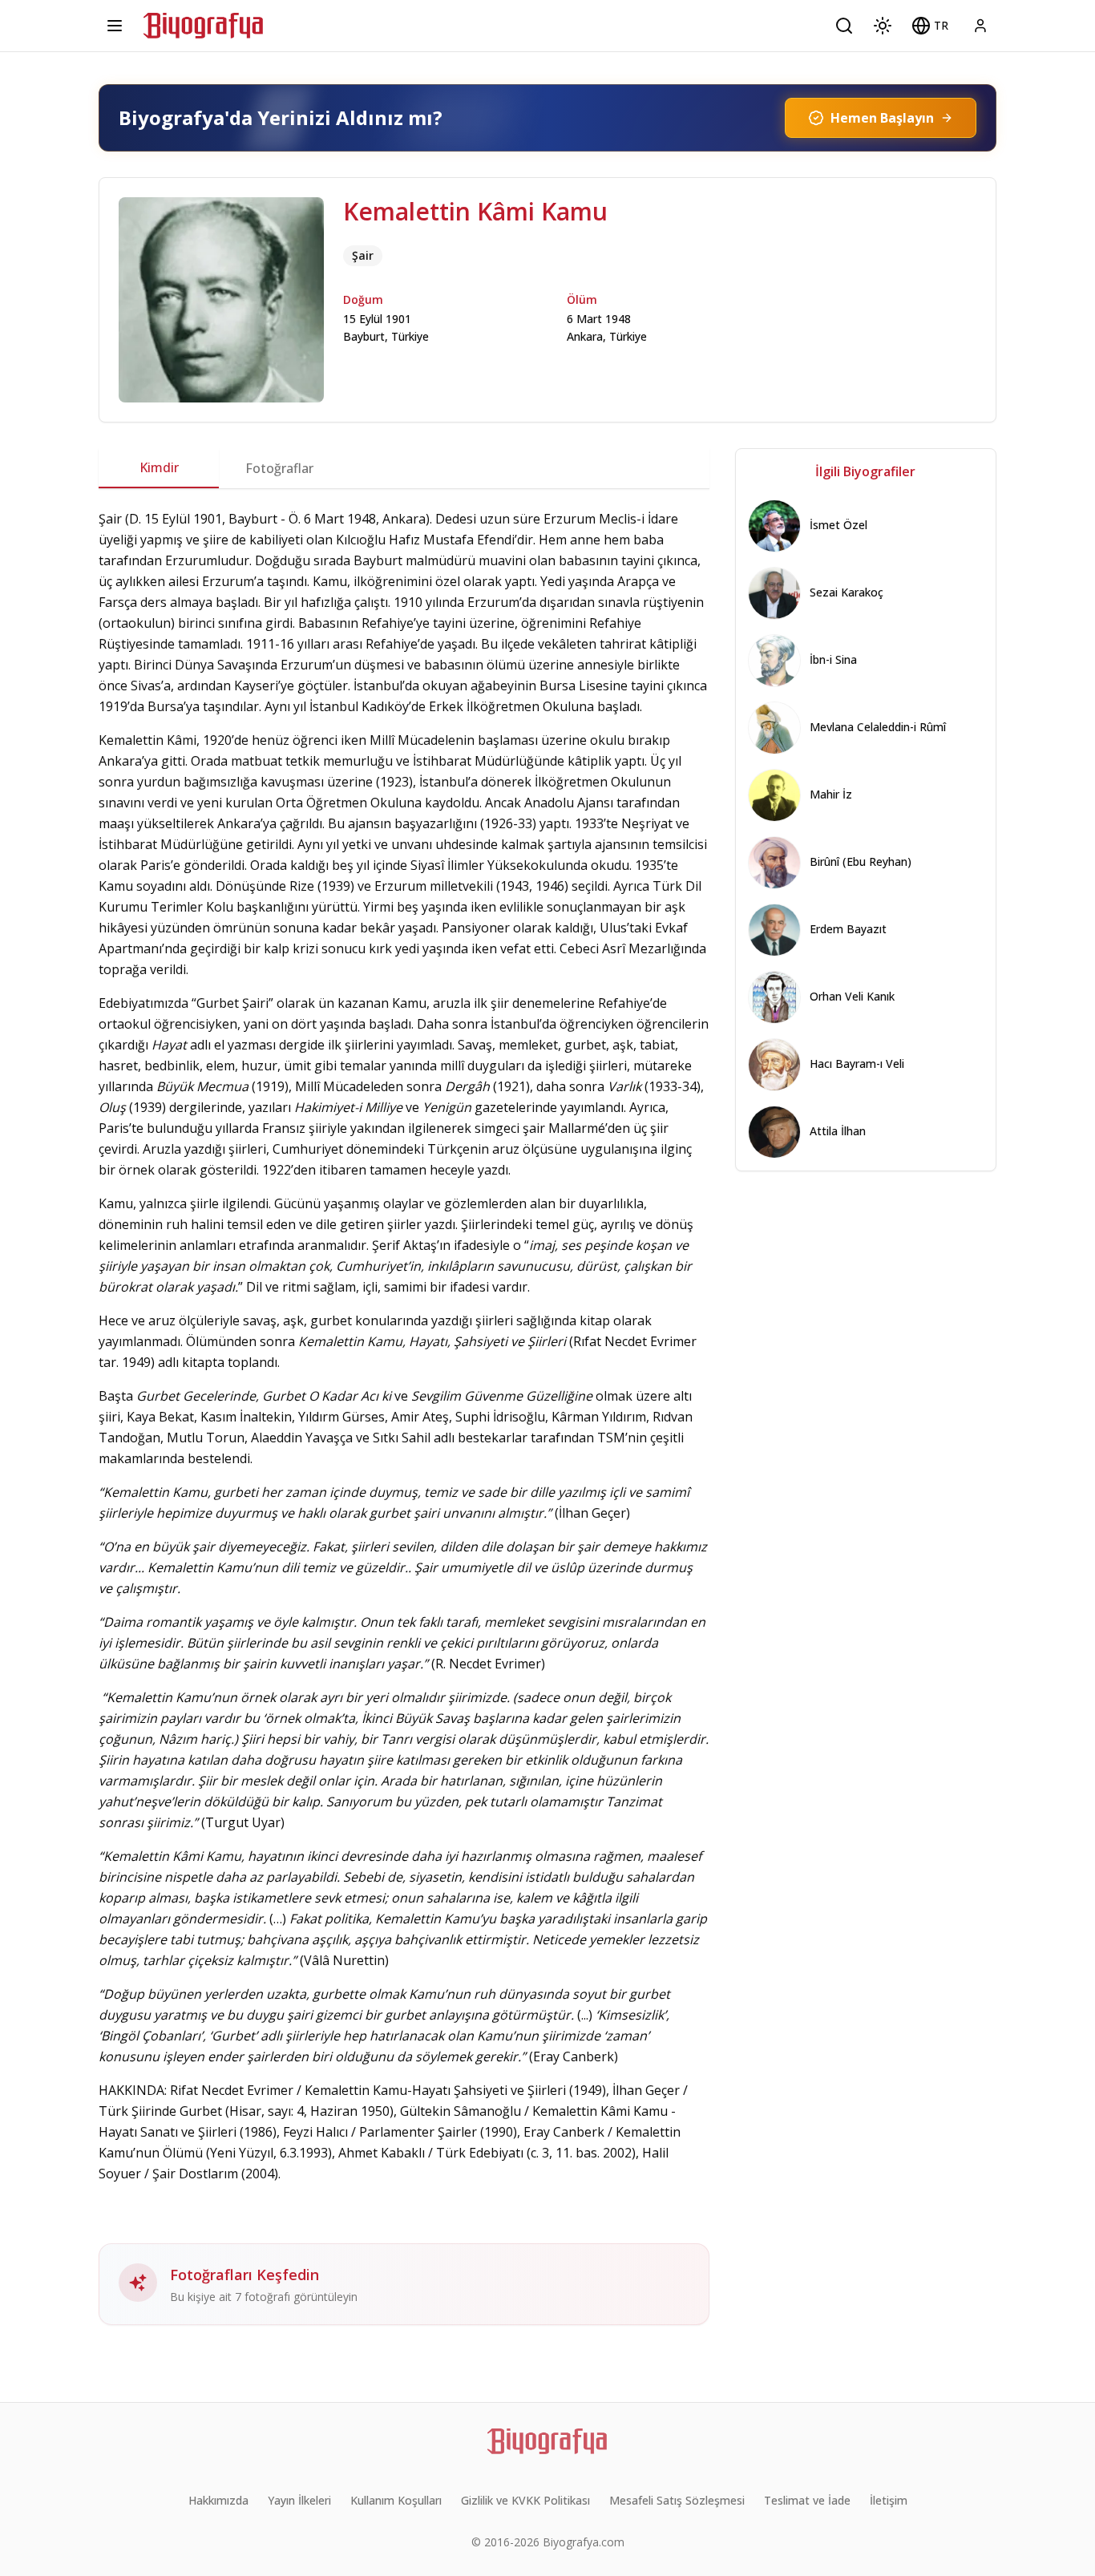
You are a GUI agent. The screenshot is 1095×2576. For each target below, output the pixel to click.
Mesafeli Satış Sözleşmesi (677, 2500)
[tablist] (404, 468)
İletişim (889, 2500)
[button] (930, 26)
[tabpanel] (404, 1417)
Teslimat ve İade (807, 2500)
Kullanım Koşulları (396, 2500)
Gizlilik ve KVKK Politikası (525, 2500)
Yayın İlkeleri (299, 2500)
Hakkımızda (218, 2500)
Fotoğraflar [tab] (279, 468)
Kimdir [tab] (159, 467)
